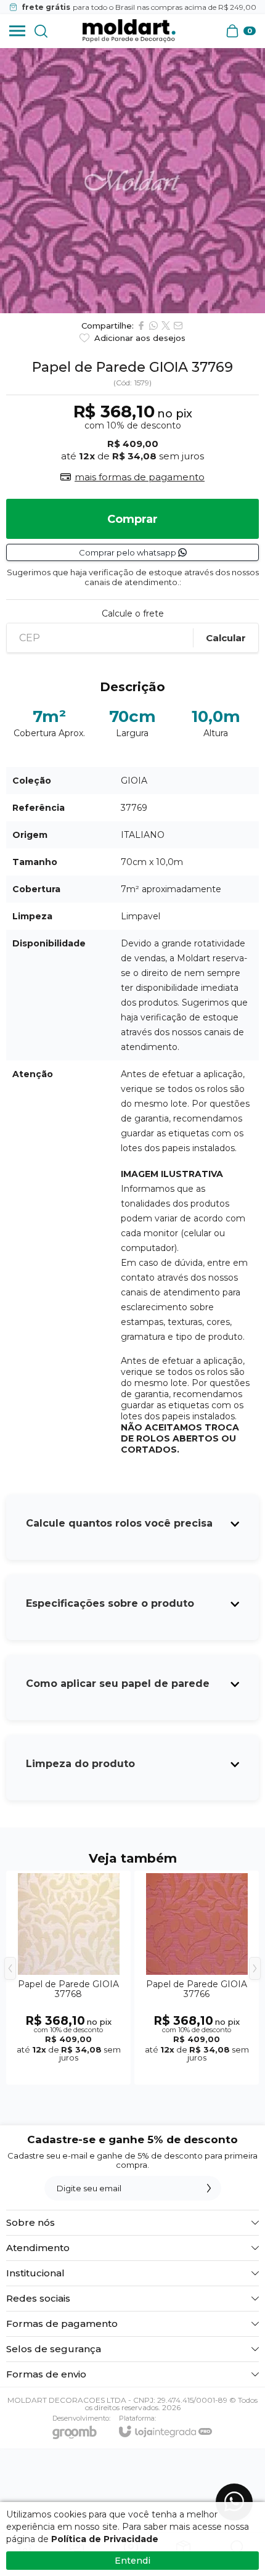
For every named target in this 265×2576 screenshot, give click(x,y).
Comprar (132, 519)
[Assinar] (209, 2188)
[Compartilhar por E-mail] (178, 326)
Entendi (132, 2561)
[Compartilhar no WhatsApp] (153, 326)
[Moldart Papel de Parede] (129, 31)
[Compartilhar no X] (166, 326)
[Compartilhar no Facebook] (141, 326)
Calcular (226, 638)
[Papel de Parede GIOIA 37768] (68, 1978)
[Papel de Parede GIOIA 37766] (197, 1978)
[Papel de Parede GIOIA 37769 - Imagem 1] (132, 181)
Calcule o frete (133, 613)
